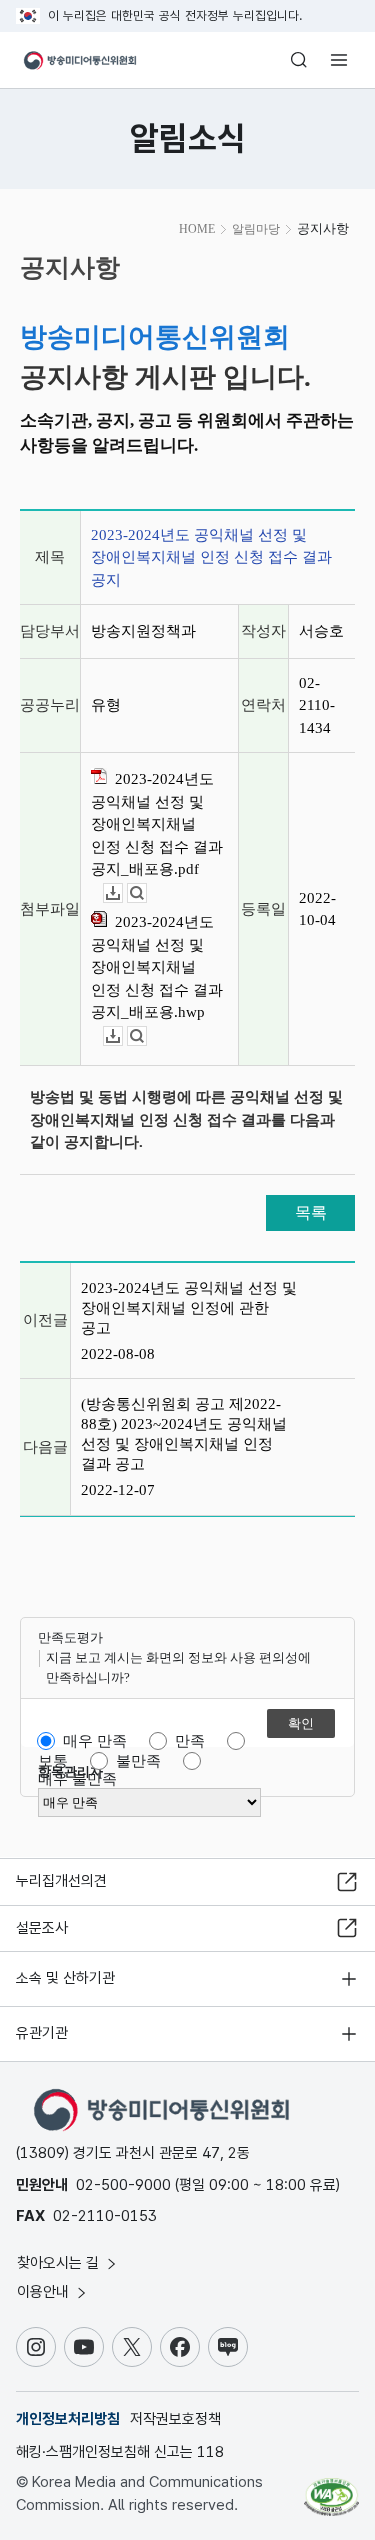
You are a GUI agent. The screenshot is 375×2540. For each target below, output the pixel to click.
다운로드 (122, 893)
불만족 (138, 1761)
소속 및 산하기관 (65, 1978)
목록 (311, 1212)
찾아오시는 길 (60, 2263)
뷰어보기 (146, 893)
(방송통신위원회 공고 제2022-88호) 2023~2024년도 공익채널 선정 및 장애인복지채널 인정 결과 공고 (184, 1434)
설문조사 (42, 1928)
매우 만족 (95, 1741)
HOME (197, 229)
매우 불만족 (77, 1779)
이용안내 (45, 2292)
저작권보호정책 (175, 2419)
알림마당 (256, 229)
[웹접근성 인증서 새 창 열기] (331, 2489)
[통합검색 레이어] (299, 60)
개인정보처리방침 (68, 2419)
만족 (190, 1741)
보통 (53, 1761)
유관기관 (42, 2033)
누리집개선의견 (61, 1881)
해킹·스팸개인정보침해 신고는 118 (120, 2452)
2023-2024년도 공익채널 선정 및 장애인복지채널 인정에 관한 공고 (189, 1308)
